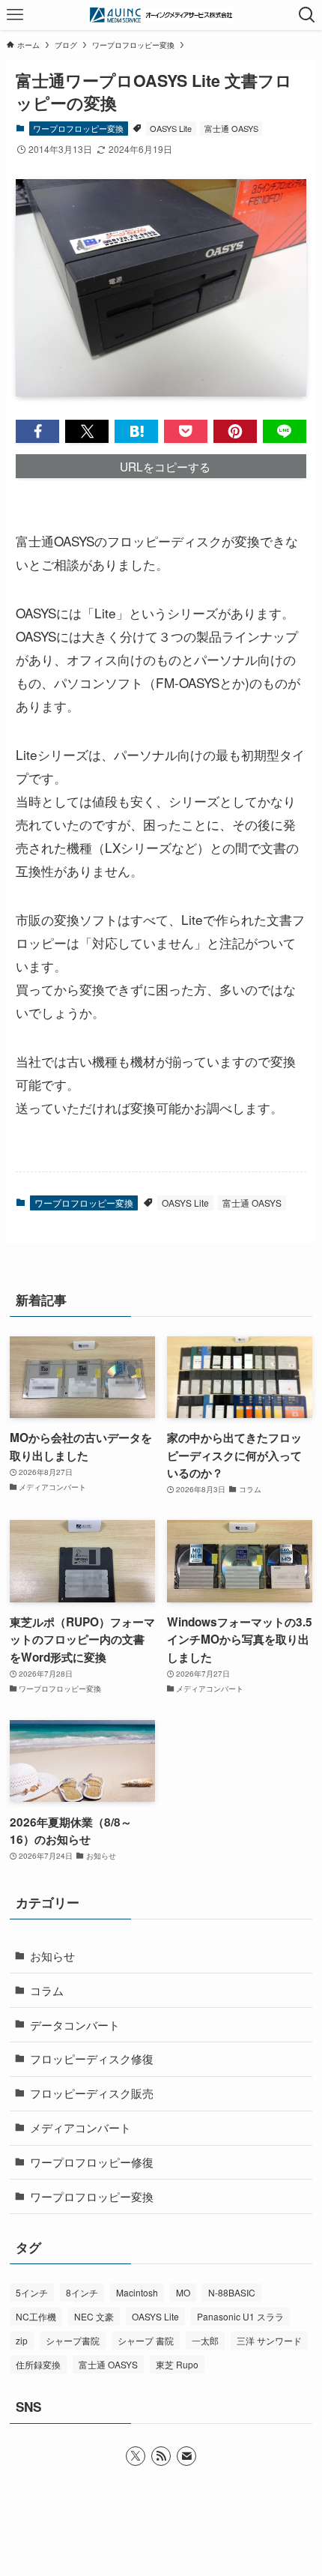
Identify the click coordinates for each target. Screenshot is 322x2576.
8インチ (82, 2292)
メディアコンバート (80, 2127)
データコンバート (75, 2024)
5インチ (32, 2292)
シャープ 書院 (146, 2340)
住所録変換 (38, 2364)
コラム (47, 1990)
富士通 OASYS (231, 128)
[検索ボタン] (307, 15)
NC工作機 (36, 2316)
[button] (37, 431)
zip (22, 2340)
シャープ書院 (73, 2340)
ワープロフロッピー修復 (92, 2162)
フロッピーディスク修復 (92, 2058)
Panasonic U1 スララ (240, 2316)
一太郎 (205, 2340)
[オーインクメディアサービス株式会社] (161, 15)
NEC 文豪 (94, 2316)
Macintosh (137, 2292)
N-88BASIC (232, 2292)
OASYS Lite (171, 128)
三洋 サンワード (269, 2340)
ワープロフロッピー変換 (78, 128)
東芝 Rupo (177, 2364)
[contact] (186, 2456)
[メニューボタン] (15, 15)
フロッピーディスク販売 (92, 2093)
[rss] (161, 2456)
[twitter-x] (136, 2456)
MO (183, 2292)
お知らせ (52, 1955)
